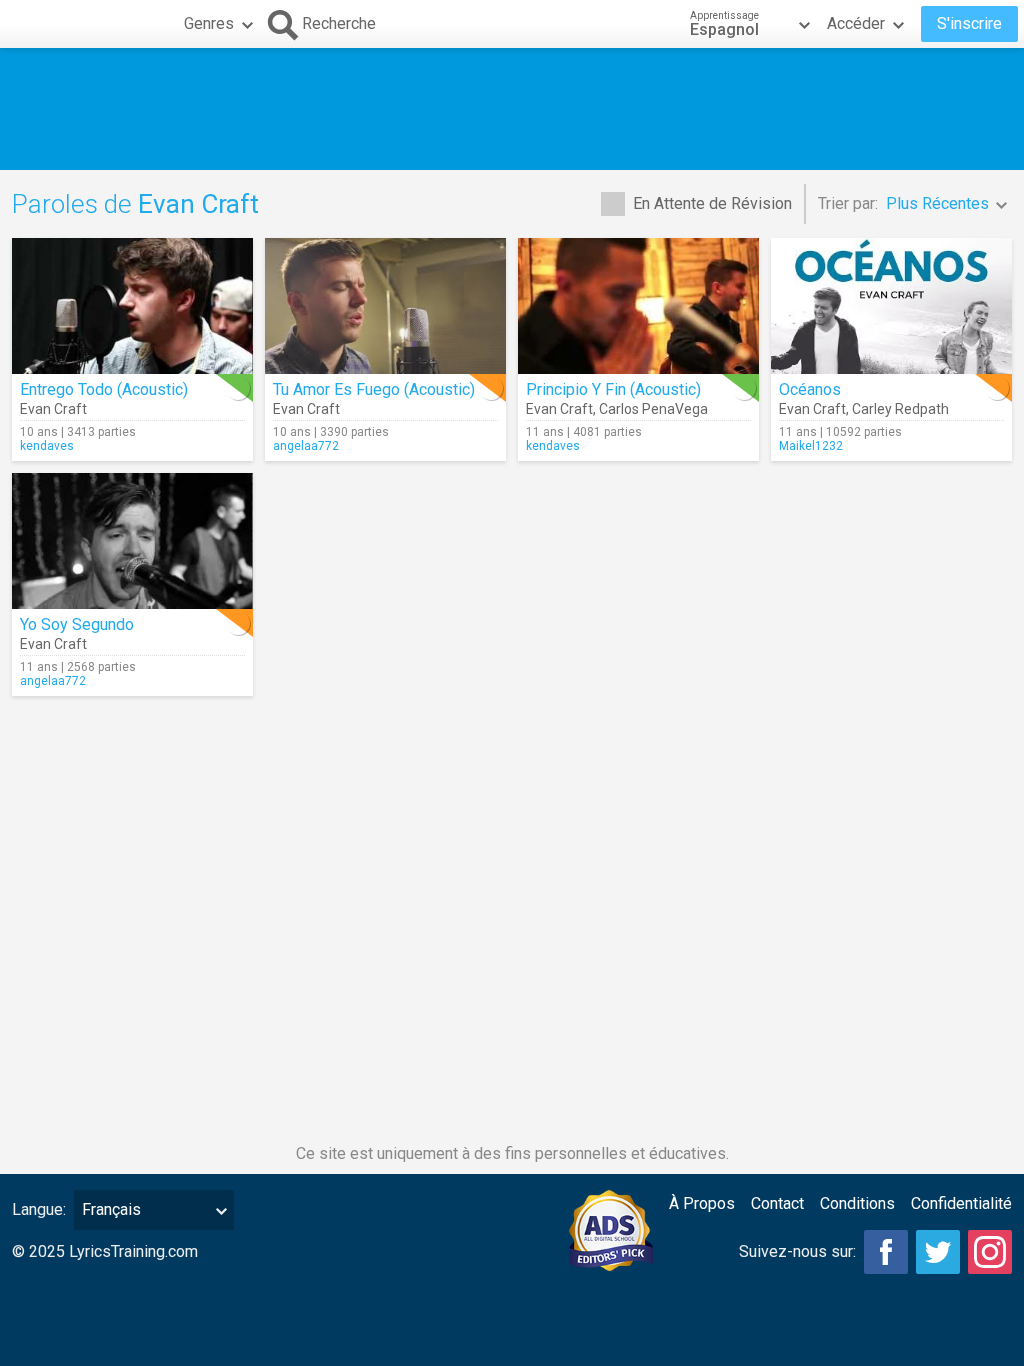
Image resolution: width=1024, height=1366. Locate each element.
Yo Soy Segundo (77, 624)
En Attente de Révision (712, 203)
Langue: (39, 1209)
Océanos (810, 389)
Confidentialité (961, 1203)
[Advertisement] (512, 109)
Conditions (857, 1203)
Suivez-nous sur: (797, 1251)
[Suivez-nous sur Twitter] (938, 1252)
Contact (777, 1203)
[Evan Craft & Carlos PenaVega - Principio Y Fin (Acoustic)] (638, 306)
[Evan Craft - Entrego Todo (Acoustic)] (132, 306)
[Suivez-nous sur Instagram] (990, 1252)
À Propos (702, 1203)
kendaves (47, 446)
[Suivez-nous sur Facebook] (886, 1252)
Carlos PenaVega (653, 409)
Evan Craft (53, 409)
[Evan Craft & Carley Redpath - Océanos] (891, 306)
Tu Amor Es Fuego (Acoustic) (374, 389)
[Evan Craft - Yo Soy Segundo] (132, 541)
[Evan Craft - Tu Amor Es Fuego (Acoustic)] (385, 306)
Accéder (856, 23)
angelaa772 (306, 446)
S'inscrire (969, 23)
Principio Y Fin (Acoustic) (613, 389)
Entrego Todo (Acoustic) (104, 389)
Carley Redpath (900, 409)
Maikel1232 (811, 446)
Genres (209, 23)
